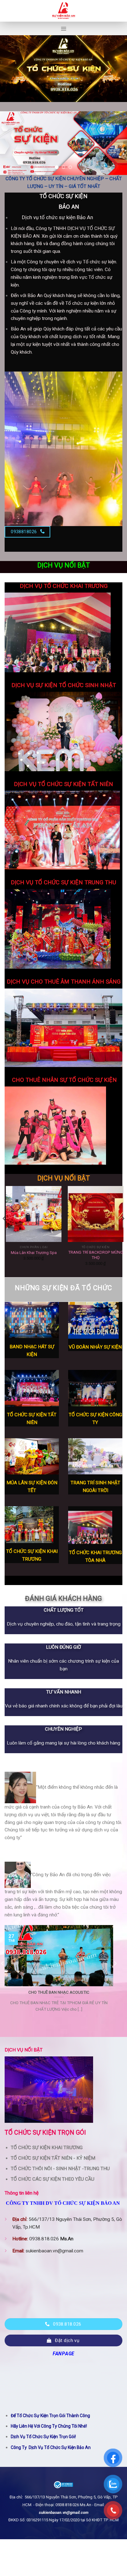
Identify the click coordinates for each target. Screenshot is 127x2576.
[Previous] (4, 1231)
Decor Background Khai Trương (96, 1255)
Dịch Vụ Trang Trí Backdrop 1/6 (34, 1253)
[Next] (123, 1231)
